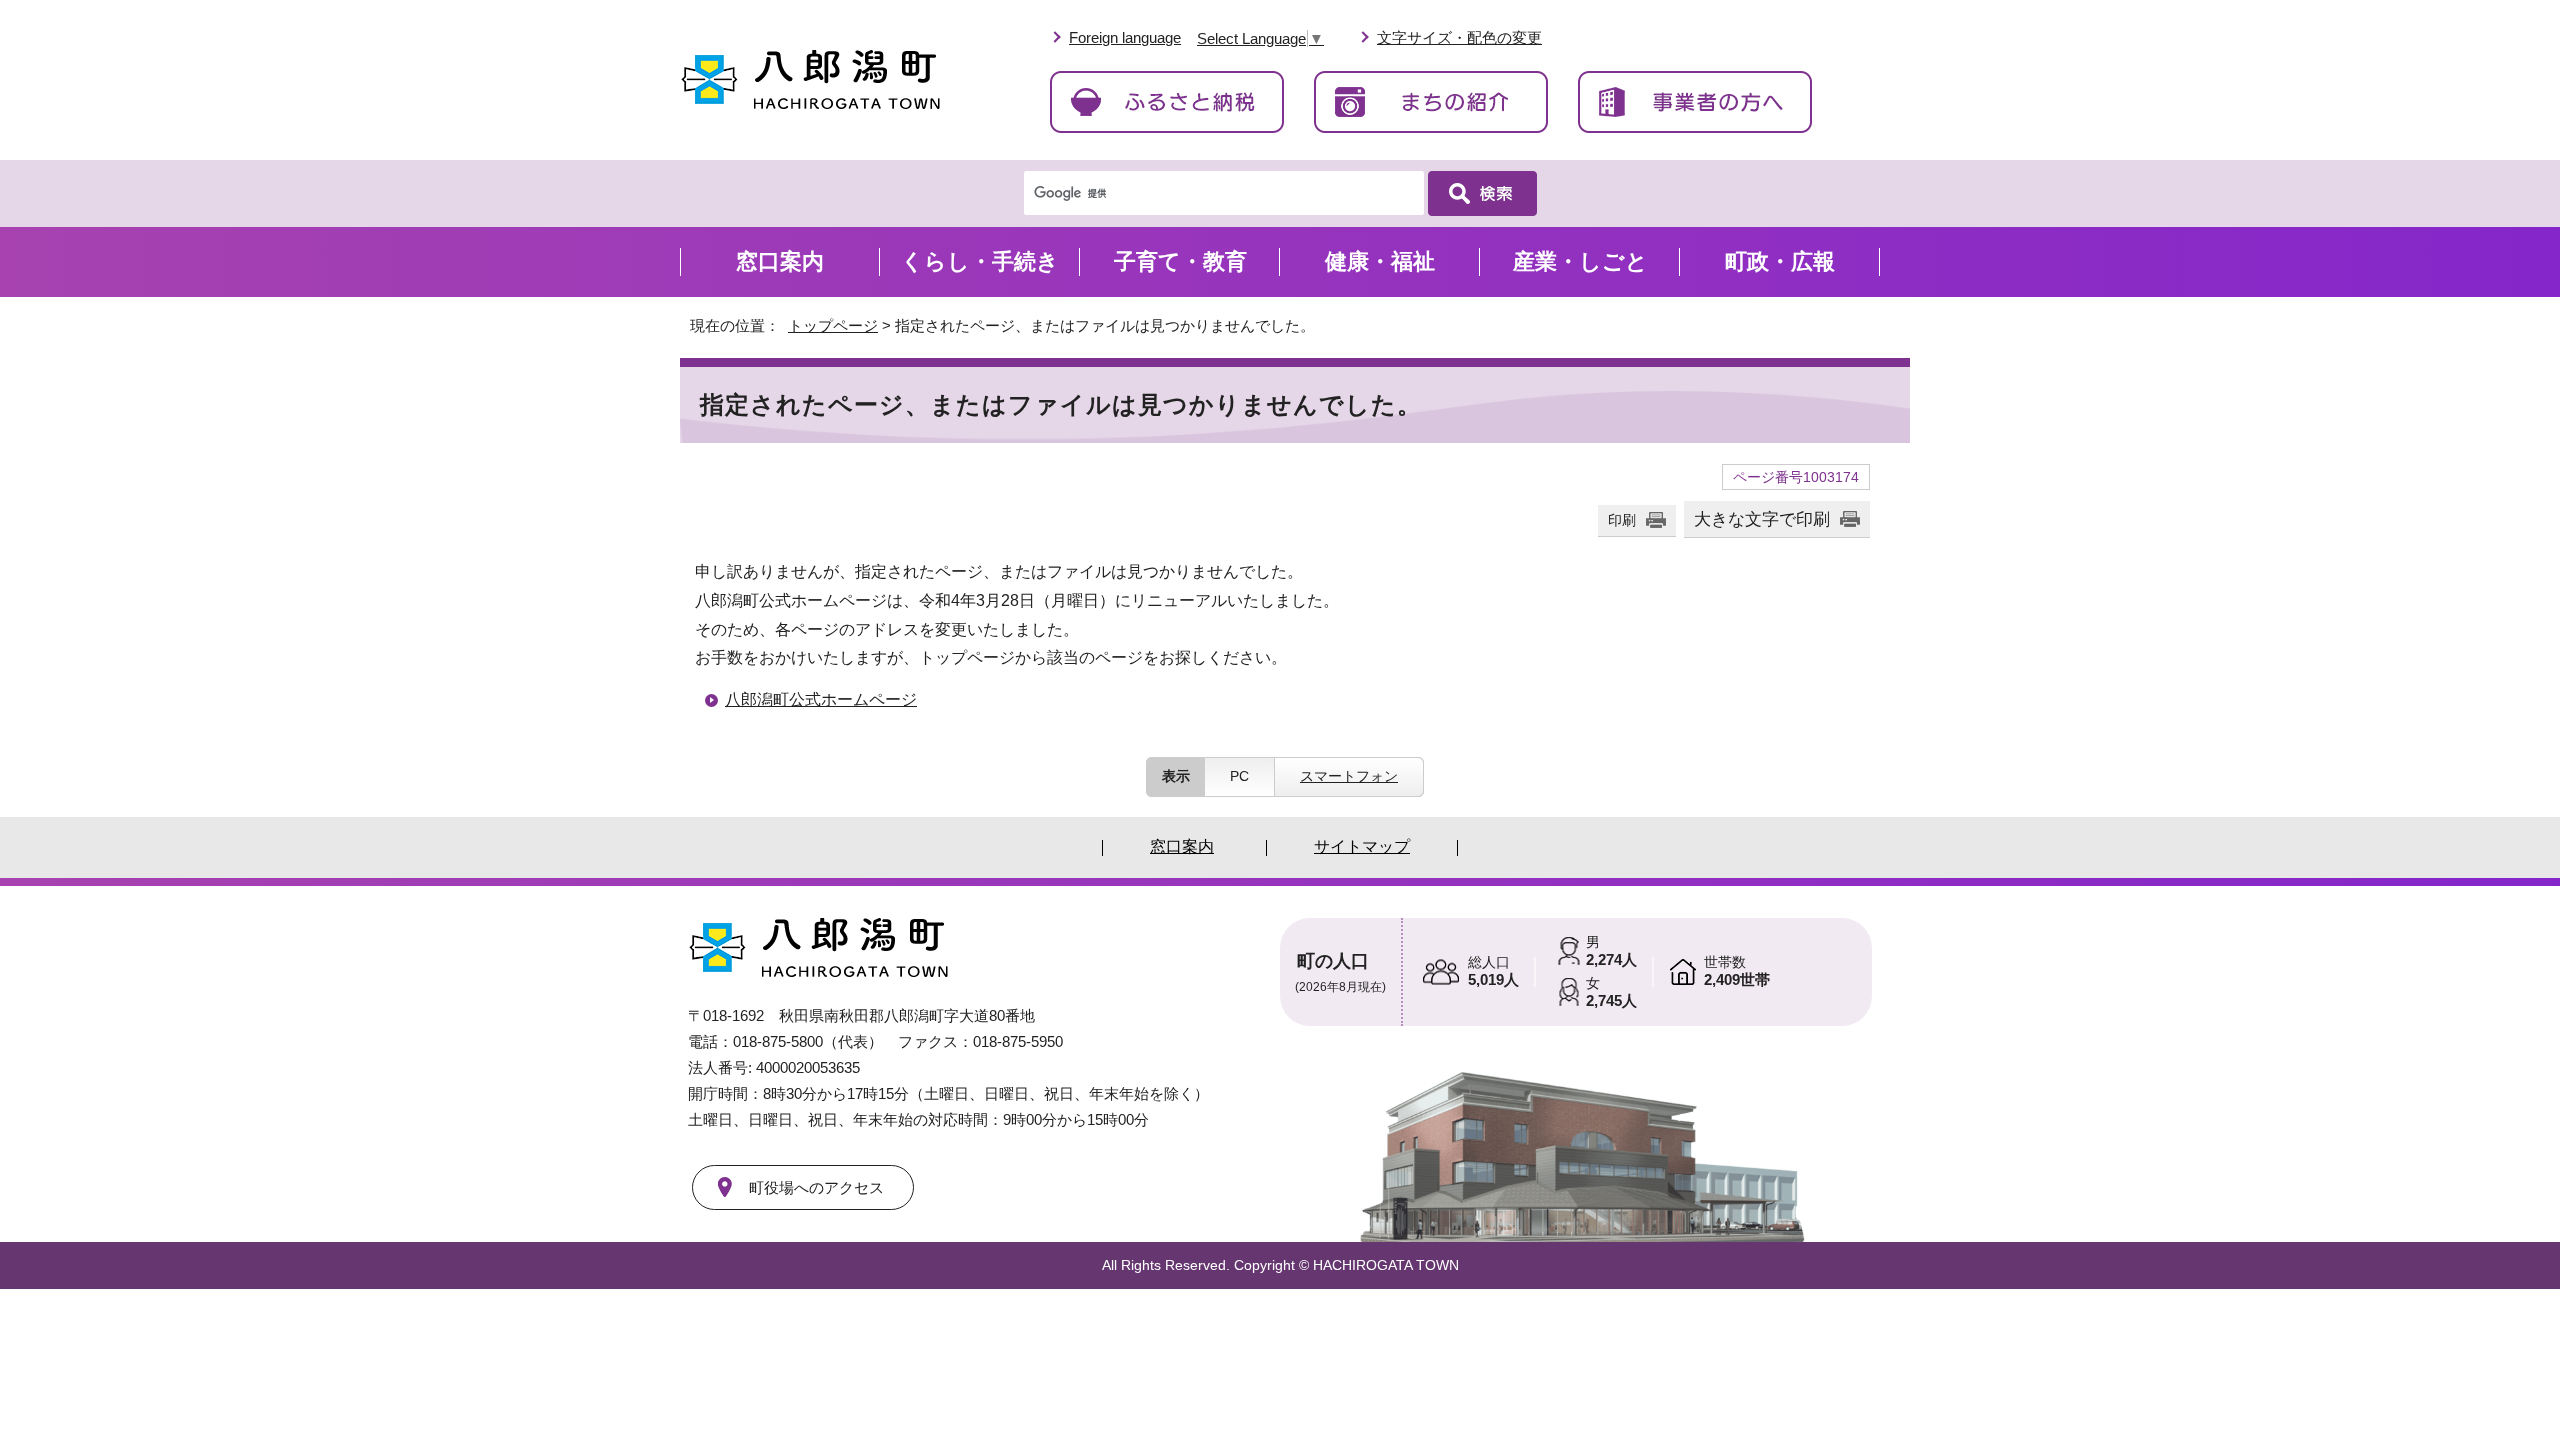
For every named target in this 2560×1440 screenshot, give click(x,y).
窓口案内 (780, 261)
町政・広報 (1780, 261)
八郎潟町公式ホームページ (821, 699)
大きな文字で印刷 (1762, 519)
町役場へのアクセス (816, 1187)
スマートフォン (1349, 776)
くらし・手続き (980, 261)
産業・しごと (1580, 261)
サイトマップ (1362, 846)
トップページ (833, 325)
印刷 (1622, 520)
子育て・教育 (1180, 261)
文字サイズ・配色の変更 (1459, 37)
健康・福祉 (1380, 261)
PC (1239, 776)
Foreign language (1125, 37)
